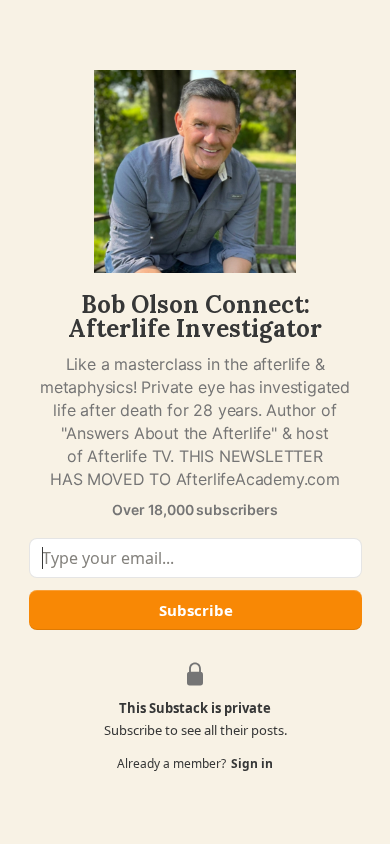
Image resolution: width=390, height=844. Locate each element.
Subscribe (195, 610)
